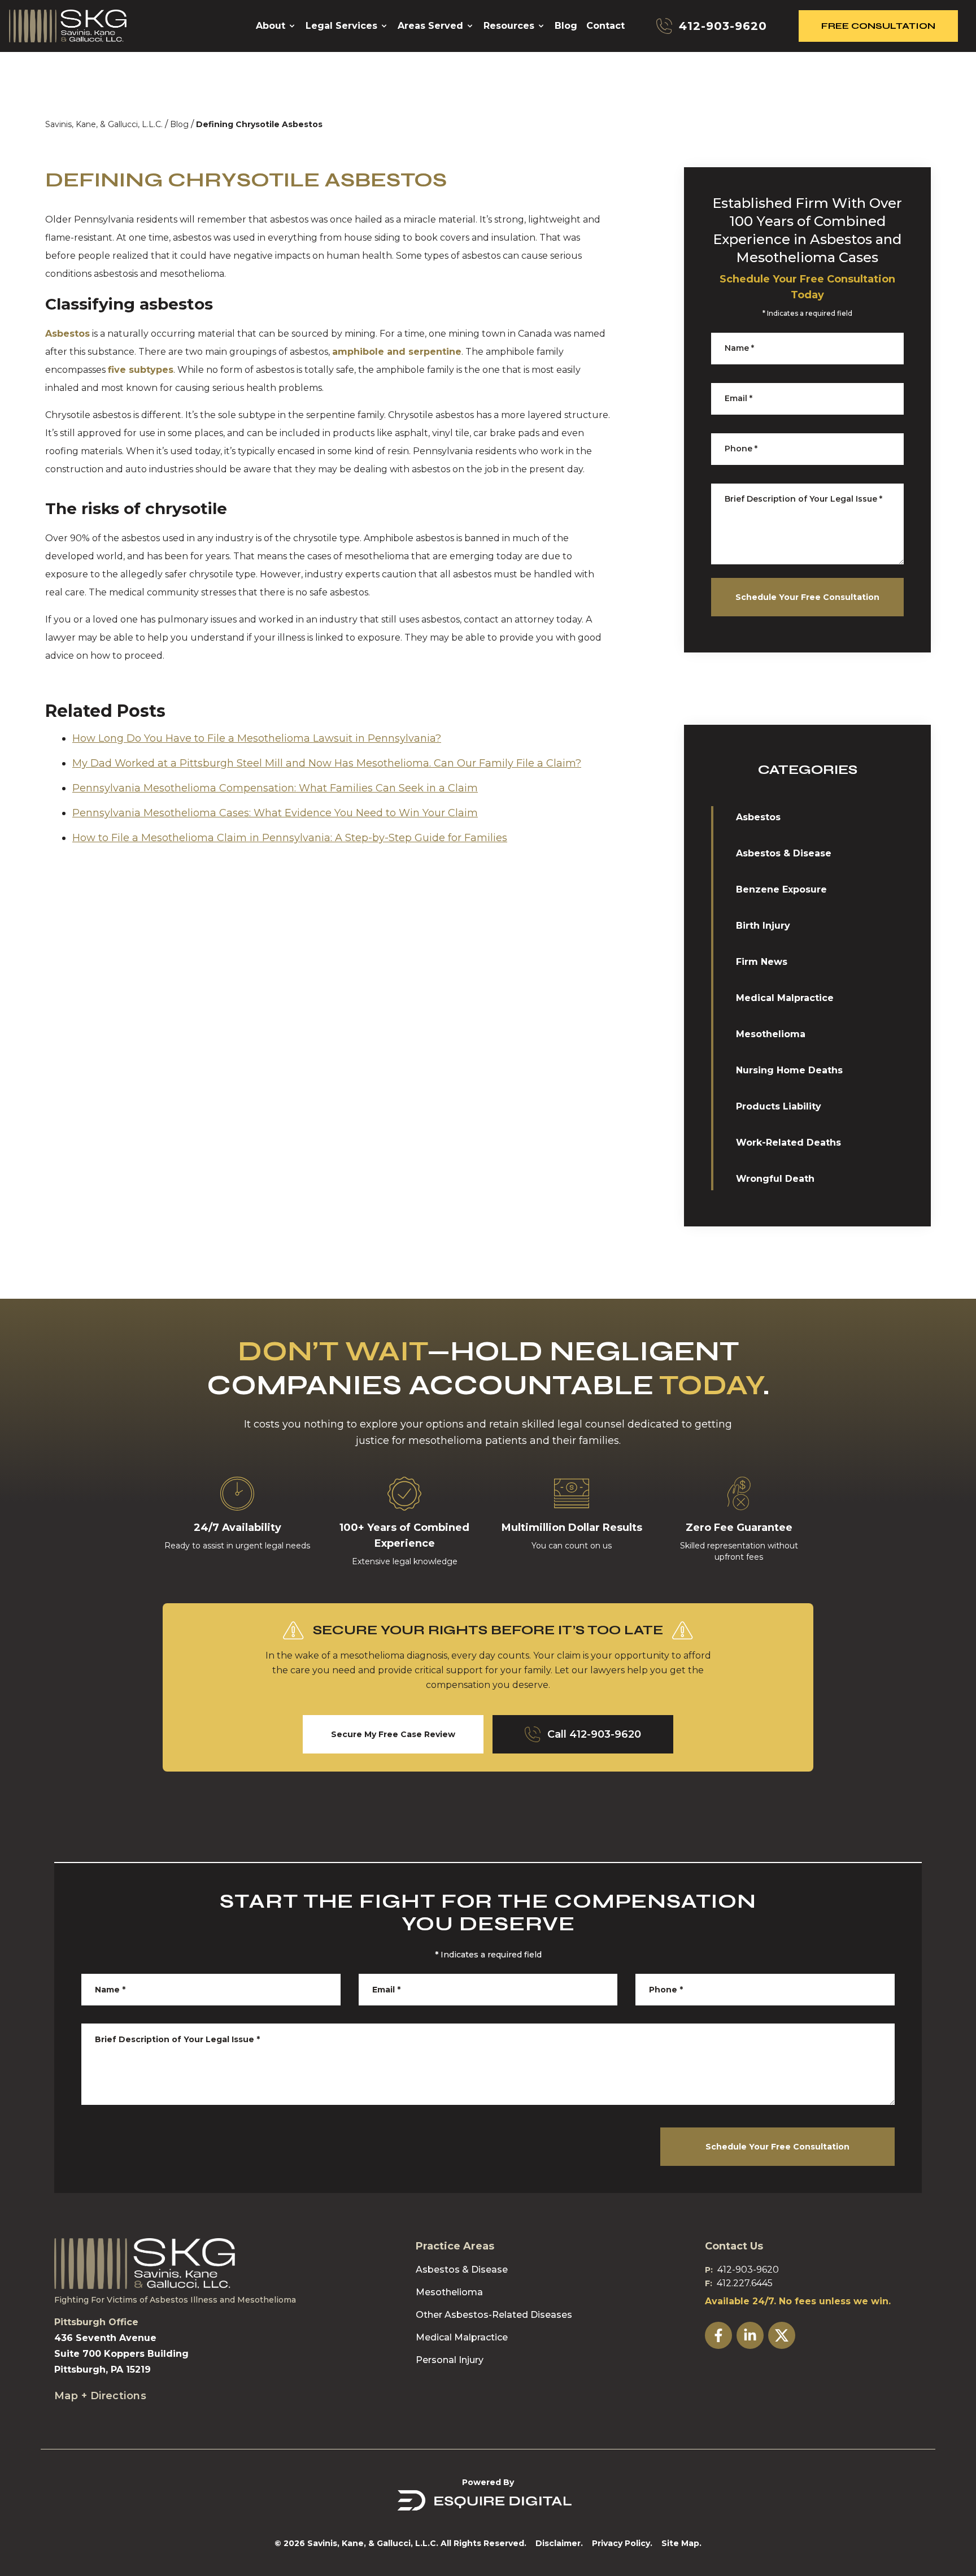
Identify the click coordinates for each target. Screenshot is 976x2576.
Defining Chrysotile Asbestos (259, 124)
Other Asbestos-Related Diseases (494, 2315)
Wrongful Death (775, 1179)
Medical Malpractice (785, 998)
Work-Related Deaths (788, 1143)
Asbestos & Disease (784, 853)
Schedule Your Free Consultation (807, 597)
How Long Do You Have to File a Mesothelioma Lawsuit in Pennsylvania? (257, 738)
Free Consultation (878, 26)
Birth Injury (763, 926)
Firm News (762, 962)
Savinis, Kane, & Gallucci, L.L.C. (104, 124)
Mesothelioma (771, 1034)
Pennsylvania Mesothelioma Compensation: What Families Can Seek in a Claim (275, 788)
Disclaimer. (559, 2543)
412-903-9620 (748, 2270)
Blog (179, 124)
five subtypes (141, 370)
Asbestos (67, 334)
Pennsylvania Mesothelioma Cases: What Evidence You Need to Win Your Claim (275, 813)
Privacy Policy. (622, 2543)
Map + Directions (100, 2396)
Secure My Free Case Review (393, 1734)
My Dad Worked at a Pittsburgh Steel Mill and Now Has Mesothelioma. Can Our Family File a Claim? (327, 763)
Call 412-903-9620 (594, 1734)
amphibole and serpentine (397, 352)
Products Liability (779, 1106)
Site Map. (681, 2543)
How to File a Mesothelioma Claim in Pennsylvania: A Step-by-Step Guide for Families (290, 838)
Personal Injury (450, 2360)
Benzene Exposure (781, 889)
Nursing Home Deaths (789, 1070)
